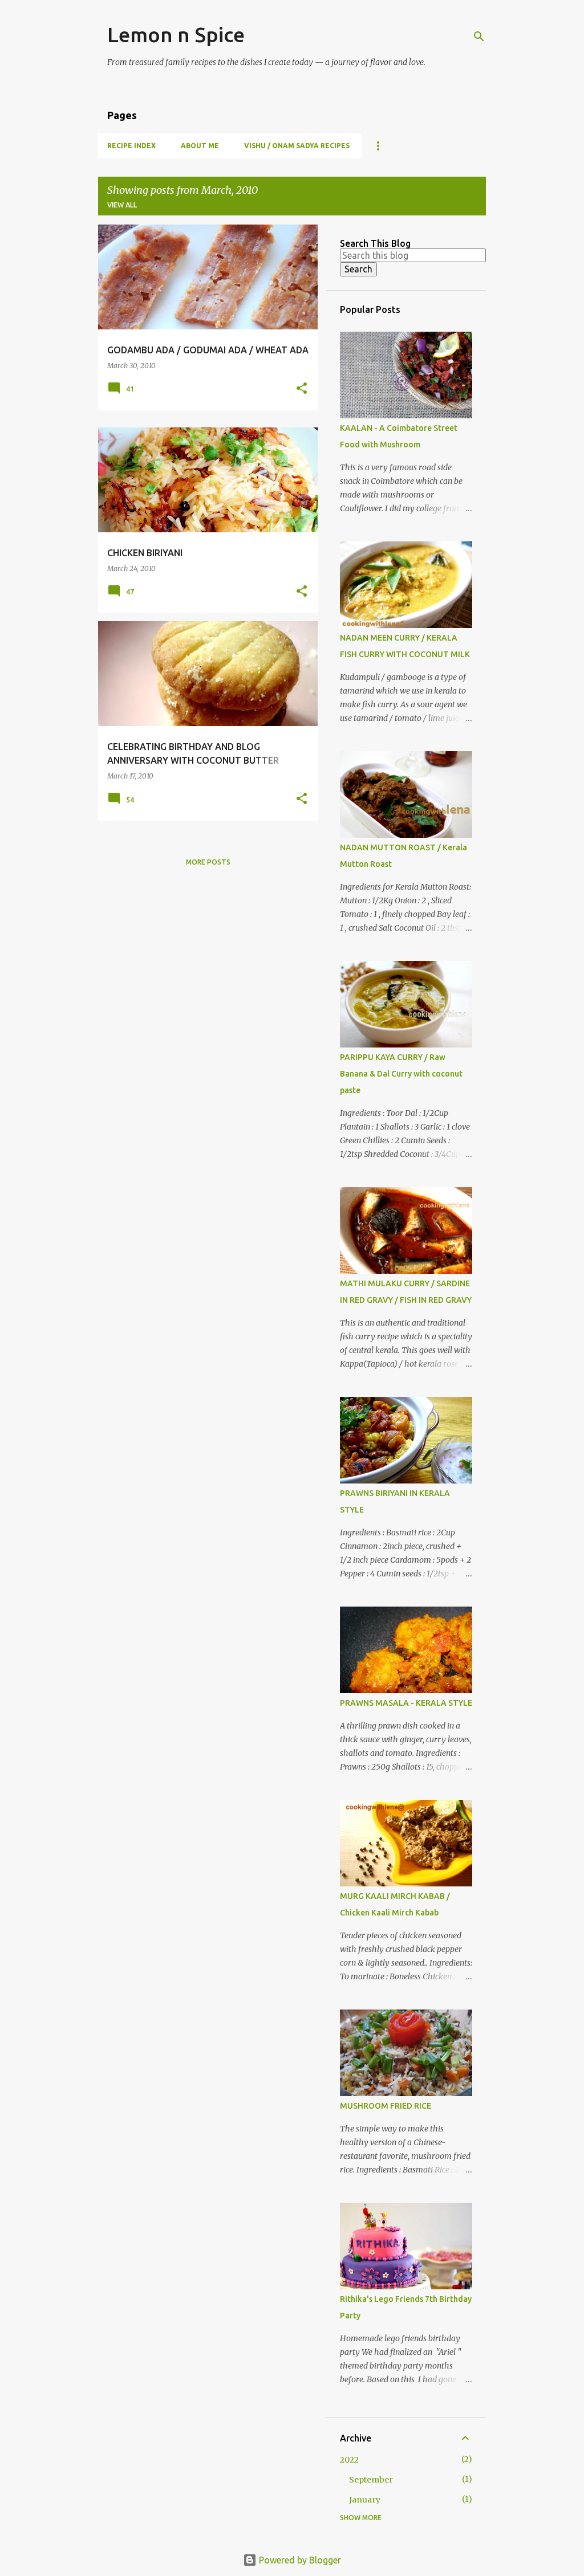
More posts (208, 862)
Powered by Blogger (299, 2560)
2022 (349, 2460)
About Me (200, 146)
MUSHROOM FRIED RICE (386, 2106)
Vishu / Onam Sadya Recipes (297, 146)
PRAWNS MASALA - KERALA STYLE (406, 1703)
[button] (302, 389)
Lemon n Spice (176, 34)
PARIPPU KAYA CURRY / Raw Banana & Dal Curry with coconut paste (401, 1074)
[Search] (479, 36)
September (371, 2480)
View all (122, 205)
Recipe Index (131, 146)
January (365, 2500)
